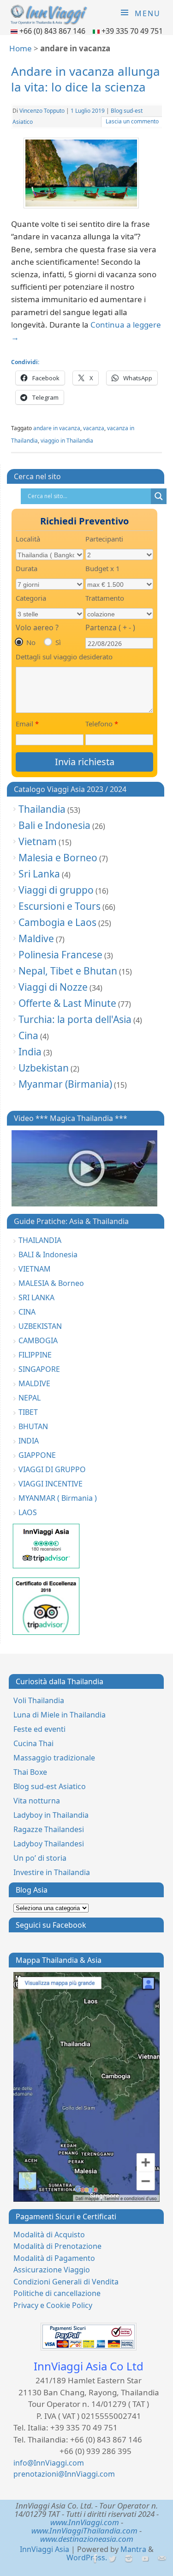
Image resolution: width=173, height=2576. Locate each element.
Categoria (31, 598)
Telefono (102, 724)
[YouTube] (145, 2559)
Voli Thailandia (39, 1700)
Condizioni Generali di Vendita (66, 2282)
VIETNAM (35, 1269)
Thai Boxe (30, 1772)
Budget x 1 (103, 568)
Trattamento (105, 598)
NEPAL (30, 1398)
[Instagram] (128, 2559)
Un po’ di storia (40, 1858)
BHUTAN (33, 1426)
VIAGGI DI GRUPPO (52, 1469)
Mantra (133, 2549)
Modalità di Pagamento (54, 2258)
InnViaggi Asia (45, 2549)
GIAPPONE (37, 1455)
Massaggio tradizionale (54, 1758)
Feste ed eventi (39, 1729)
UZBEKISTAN (40, 1326)
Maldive (36, 938)
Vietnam (38, 841)
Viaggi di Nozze (53, 987)
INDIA (29, 1441)
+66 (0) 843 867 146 (53, 31)
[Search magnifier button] (159, 496)
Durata (27, 568)
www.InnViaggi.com (85, 2522)
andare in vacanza (57, 428)
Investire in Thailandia (52, 1872)
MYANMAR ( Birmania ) (58, 1498)
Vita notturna (37, 1801)
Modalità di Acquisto (49, 2235)
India (30, 1052)
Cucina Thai (33, 1743)
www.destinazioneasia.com (87, 2539)
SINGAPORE (39, 1369)
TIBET (28, 1412)
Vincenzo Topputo (42, 111)
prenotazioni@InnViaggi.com (64, 2474)
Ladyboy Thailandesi (49, 1844)
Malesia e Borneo (58, 858)
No (31, 642)
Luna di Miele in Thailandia (60, 1715)
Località (28, 539)
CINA (27, 1312)
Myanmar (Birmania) (65, 1084)
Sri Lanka (39, 874)
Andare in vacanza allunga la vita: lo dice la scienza (86, 79)
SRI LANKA (36, 1297)
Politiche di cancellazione (57, 2293)
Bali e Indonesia (54, 825)
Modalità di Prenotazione (57, 2246)
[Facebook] (95, 2559)
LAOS (28, 1512)
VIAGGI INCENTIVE (51, 1484)
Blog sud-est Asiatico (50, 1786)
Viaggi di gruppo (56, 890)
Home (21, 48)
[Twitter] (111, 2559)
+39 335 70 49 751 (132, 31)
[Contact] (161, 2559)
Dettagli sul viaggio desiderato (64, 657)
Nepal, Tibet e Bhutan (68, 971)
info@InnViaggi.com (49, 2463)
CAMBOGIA (38, 1340)
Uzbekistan (44, 1068)
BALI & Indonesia (48, 1255)
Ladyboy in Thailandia (51, 1815)
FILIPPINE (35, 1355)
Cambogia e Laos (57, 922)
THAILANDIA (40, 1240)
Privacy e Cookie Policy (53, 2305)
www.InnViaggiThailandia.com (84, 2530)
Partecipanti (104, 539)
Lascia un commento (132, 121)
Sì (58, 642)
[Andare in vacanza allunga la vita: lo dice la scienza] (87, 175)
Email (27, 724)
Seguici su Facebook (51, 1925)
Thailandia (42, 809)
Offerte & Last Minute (67, 1003)
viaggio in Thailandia (67, 441)
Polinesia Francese (60, 955)
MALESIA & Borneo (51, 1283)
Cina (28, 1035)
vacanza (94, 428)
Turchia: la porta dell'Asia (75, 1019)
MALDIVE (34, 1383)
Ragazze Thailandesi (49, 1829)
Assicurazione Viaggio (52, 2270)
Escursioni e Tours (60, 906)
